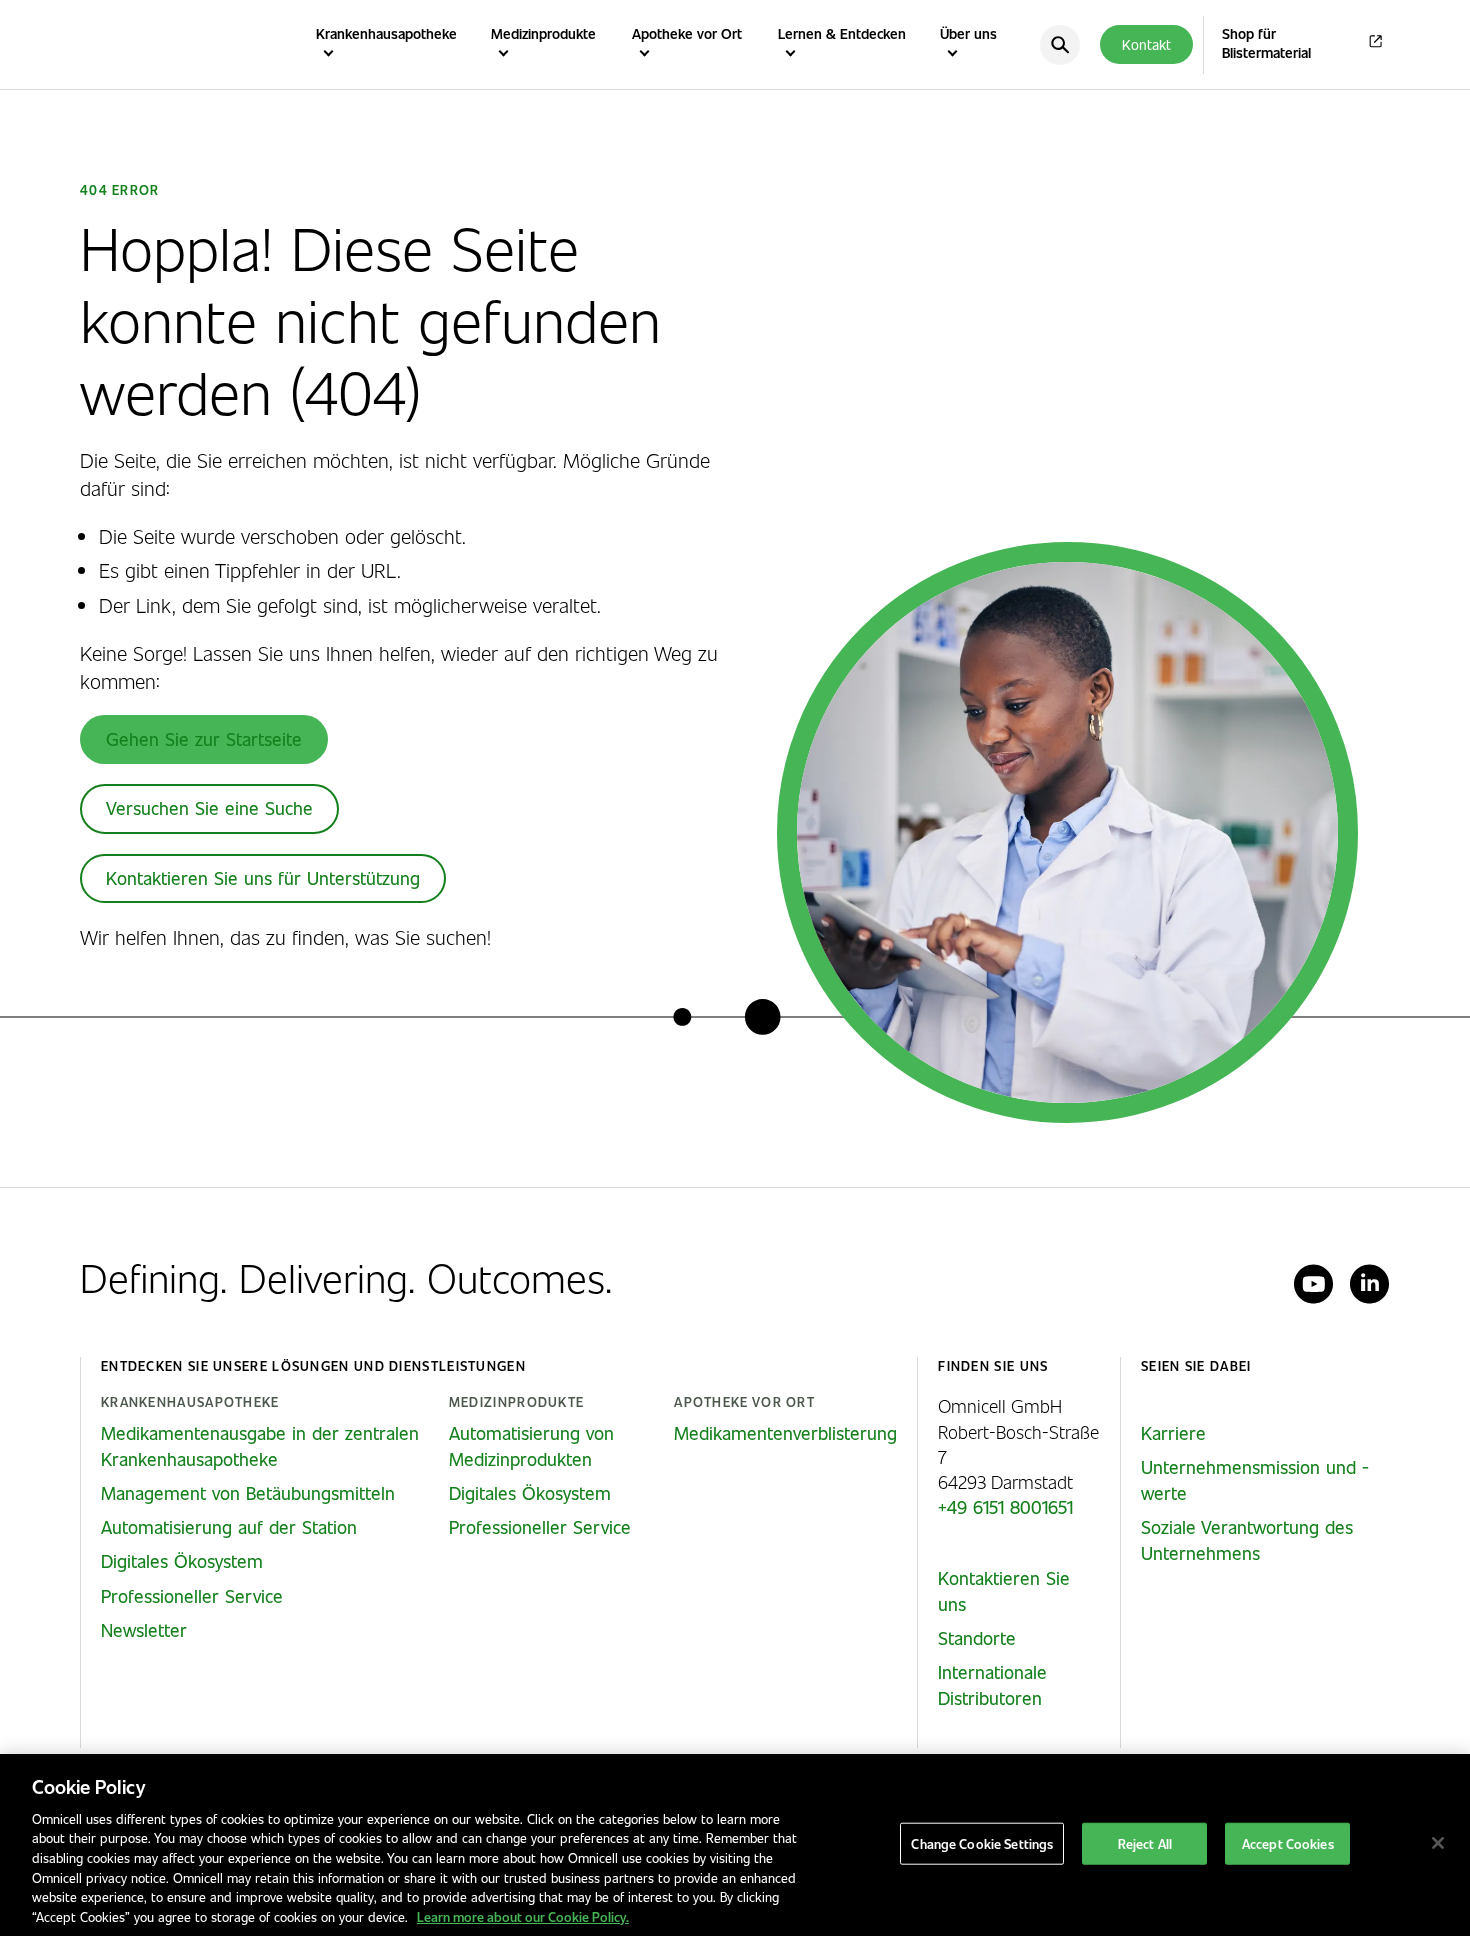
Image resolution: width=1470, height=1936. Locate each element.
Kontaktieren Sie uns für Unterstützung (263, 878)
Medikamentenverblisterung (785, 1433)
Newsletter (144, 1630)
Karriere (1173, 1433)
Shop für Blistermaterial (1266, 43)
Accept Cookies (1288, 1843)
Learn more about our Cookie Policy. (523, 1915)
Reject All (1145, 1843)
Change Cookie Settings (982, 1843)
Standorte (977, 1638)
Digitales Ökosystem (182, 1561)
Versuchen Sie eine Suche (209, 808)
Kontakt (1146, 44)
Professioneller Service (192, 1596)
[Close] (1438, 1843)
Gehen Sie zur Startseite (204, 739)
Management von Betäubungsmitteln (248, 1493)
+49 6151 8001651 (1005, 1507)
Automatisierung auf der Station (229, 1527)
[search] (1060, 45)
